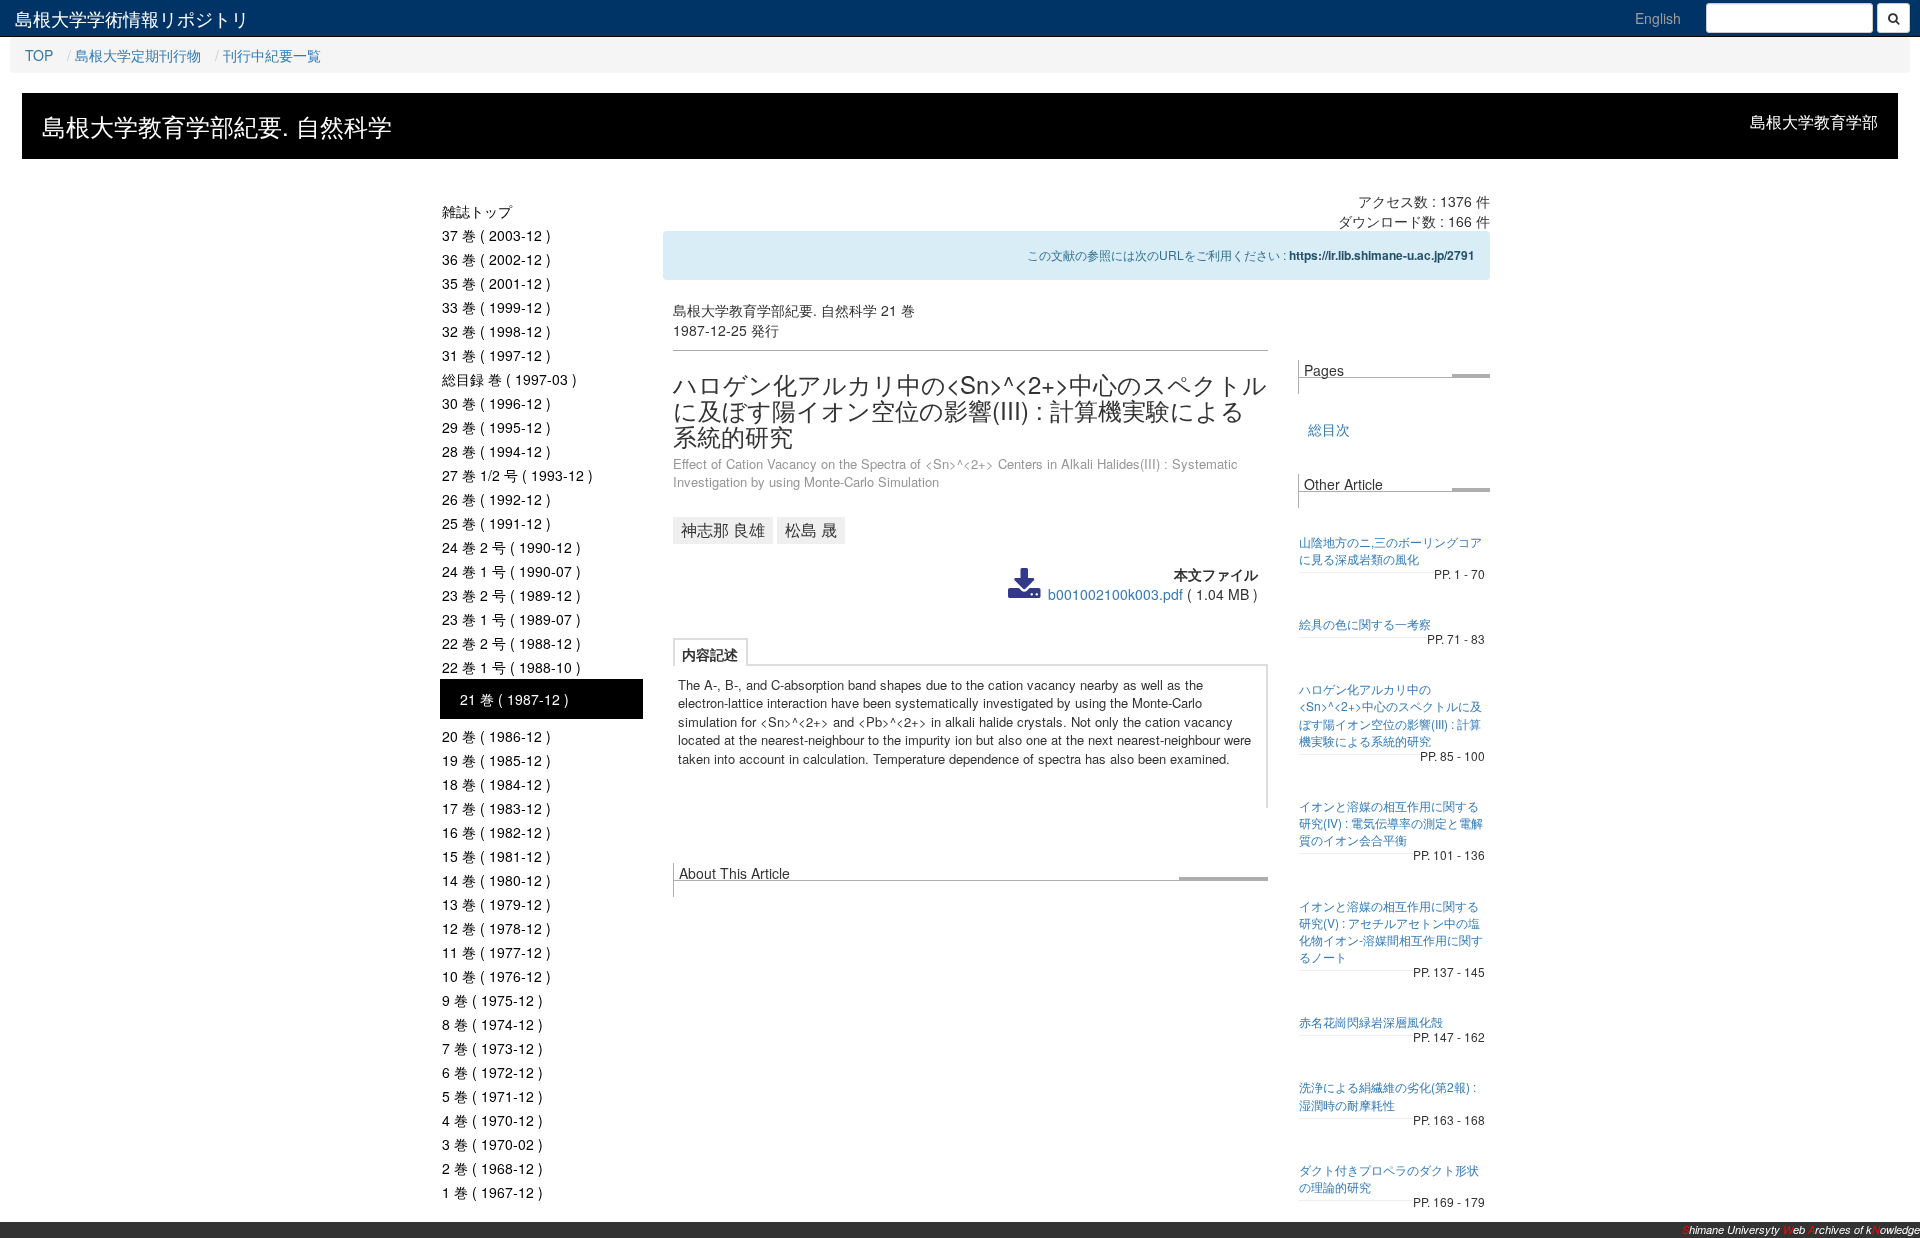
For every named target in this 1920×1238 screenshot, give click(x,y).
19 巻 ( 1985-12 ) (496, 760)
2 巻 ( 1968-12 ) (492, 1168)
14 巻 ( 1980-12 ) (496, 880)
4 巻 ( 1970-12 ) (492, 1120)
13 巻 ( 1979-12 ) (496, 904)
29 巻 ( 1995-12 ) (496, 427)
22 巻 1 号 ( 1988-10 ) (511, 667)
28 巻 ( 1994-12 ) (496, 451)
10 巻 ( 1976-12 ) (496, 976)
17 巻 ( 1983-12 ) (496, 808)
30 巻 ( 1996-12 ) (496, 403)
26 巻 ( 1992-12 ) (496, 499)
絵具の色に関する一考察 (1365, 623)
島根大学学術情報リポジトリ (132, 18)
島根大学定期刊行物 (138, 55)
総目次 (1329, 429)
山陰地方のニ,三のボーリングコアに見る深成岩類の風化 (1390, 550)
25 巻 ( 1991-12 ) (496, 523)
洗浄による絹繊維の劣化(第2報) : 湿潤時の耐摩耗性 (1387, 1095)
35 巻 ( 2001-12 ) (496, 283)
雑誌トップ (477, 211)
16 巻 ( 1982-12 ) (496, 832)
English (1658, 18)
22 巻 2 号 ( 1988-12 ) (511, 643)
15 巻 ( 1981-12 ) (496, 856)
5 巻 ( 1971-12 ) (492, 1096)
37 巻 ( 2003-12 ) (496, 235)
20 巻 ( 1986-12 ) (496, 736)
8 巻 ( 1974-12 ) (492, 1024)
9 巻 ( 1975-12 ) (492, 1000)
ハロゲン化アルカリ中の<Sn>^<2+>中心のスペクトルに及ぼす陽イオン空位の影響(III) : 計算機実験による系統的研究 (1390, 714)
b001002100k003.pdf (1115, 594)
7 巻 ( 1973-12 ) (492, 1048)
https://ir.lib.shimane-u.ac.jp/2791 (1382, 255)
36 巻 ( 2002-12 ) (496, 259)
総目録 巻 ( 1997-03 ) (509, 379)
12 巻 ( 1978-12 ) (496, 928)
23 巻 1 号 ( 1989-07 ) (511, 619)
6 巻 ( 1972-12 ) (492, 1072)
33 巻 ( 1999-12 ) (496, 307)
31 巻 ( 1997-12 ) (496, 355)
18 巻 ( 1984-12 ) (496, 784)
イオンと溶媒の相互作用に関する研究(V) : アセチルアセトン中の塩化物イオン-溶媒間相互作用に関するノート (1391, 931)
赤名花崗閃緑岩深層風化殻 (1371, 1021)
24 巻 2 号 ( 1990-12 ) (511, 547)
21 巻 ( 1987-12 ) (514, 699)
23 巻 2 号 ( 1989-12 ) (511, 595)
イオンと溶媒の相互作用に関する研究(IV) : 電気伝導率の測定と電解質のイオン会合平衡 (1391, 822)
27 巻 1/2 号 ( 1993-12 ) (517, 475)
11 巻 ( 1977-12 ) (496, 952)
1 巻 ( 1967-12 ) (492, 1192)
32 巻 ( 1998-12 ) (496, 331)
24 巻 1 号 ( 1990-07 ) (511, 571)
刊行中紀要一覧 (272, 55)
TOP (39, 55)
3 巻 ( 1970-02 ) (492, 1144)
